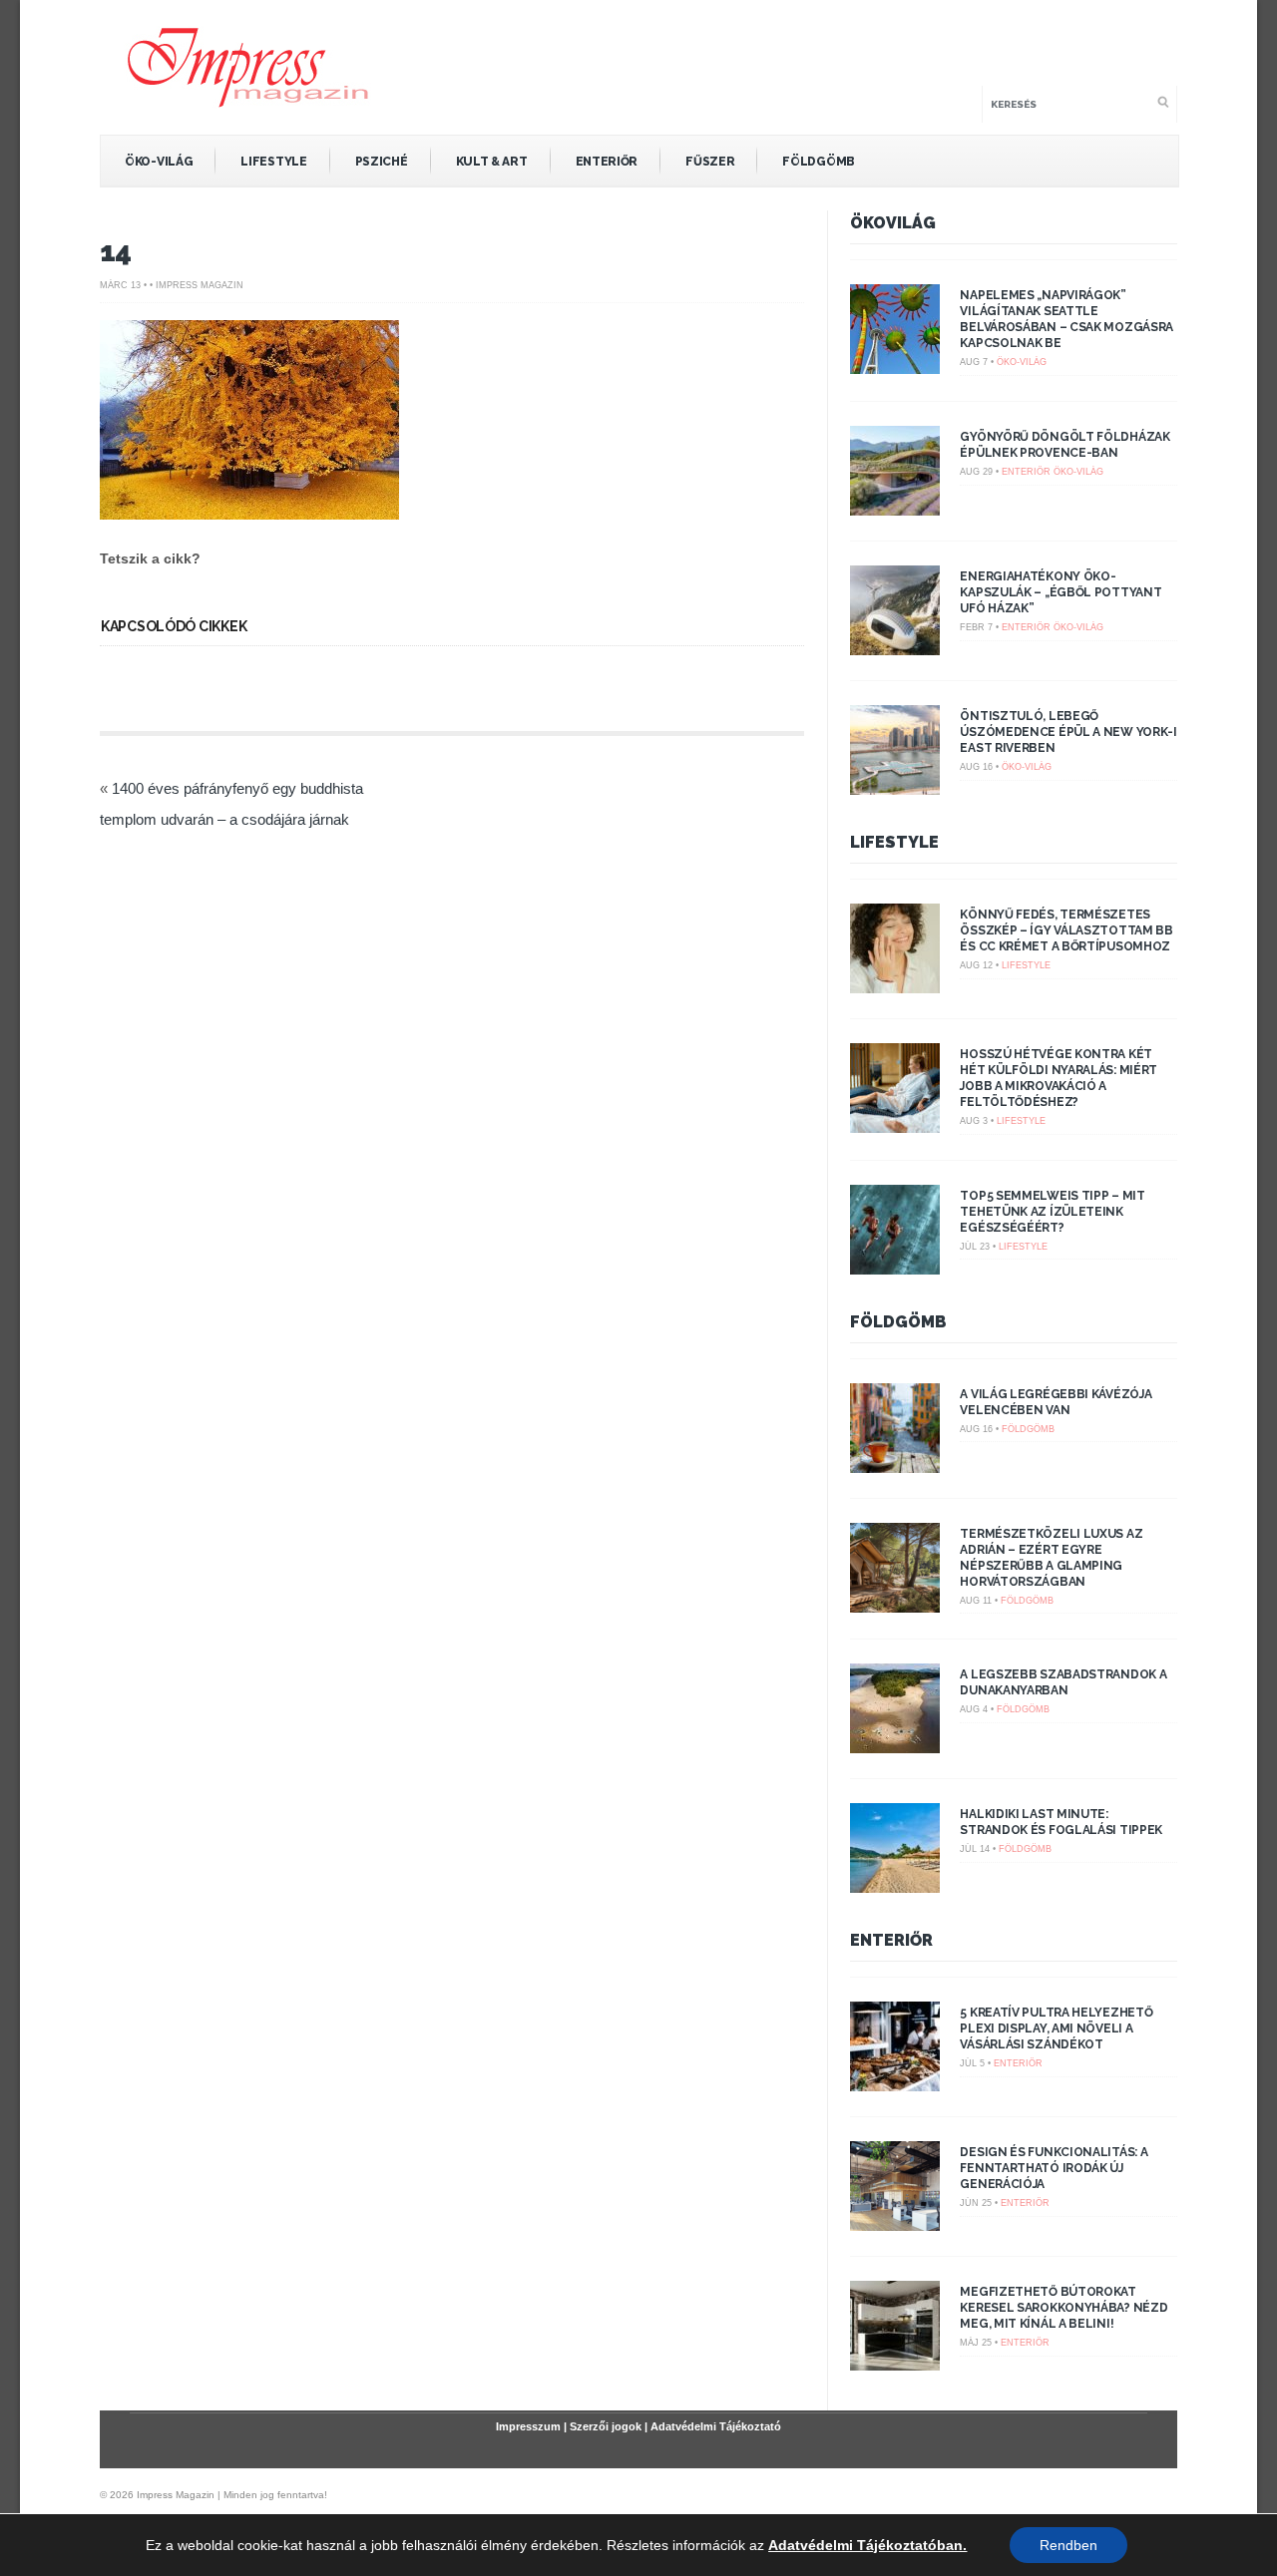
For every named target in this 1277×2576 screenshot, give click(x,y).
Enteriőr (607, 162)
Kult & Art (492, 162)
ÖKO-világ (159, 162)
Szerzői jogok (606, 2426)
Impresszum (528, 2426)
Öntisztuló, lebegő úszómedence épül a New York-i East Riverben (1068, 732)
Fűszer (710, 162)
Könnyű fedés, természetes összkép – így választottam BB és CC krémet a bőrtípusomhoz (1066, 930)
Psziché (382, 162)
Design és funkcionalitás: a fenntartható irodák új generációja (1054, 2168)
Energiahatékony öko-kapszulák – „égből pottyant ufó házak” (1061, 592)
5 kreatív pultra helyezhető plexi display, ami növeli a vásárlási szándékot (1056, 2028)
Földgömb (819, 162)
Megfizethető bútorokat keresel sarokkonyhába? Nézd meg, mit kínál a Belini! (1064, 2308)
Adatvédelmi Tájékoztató (716, 2426)
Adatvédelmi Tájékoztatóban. (867, 2545)
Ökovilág (893, 223)
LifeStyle (273, 162)
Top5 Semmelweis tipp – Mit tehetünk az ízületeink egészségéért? (1052, 1212)
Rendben (1068, 2545)
